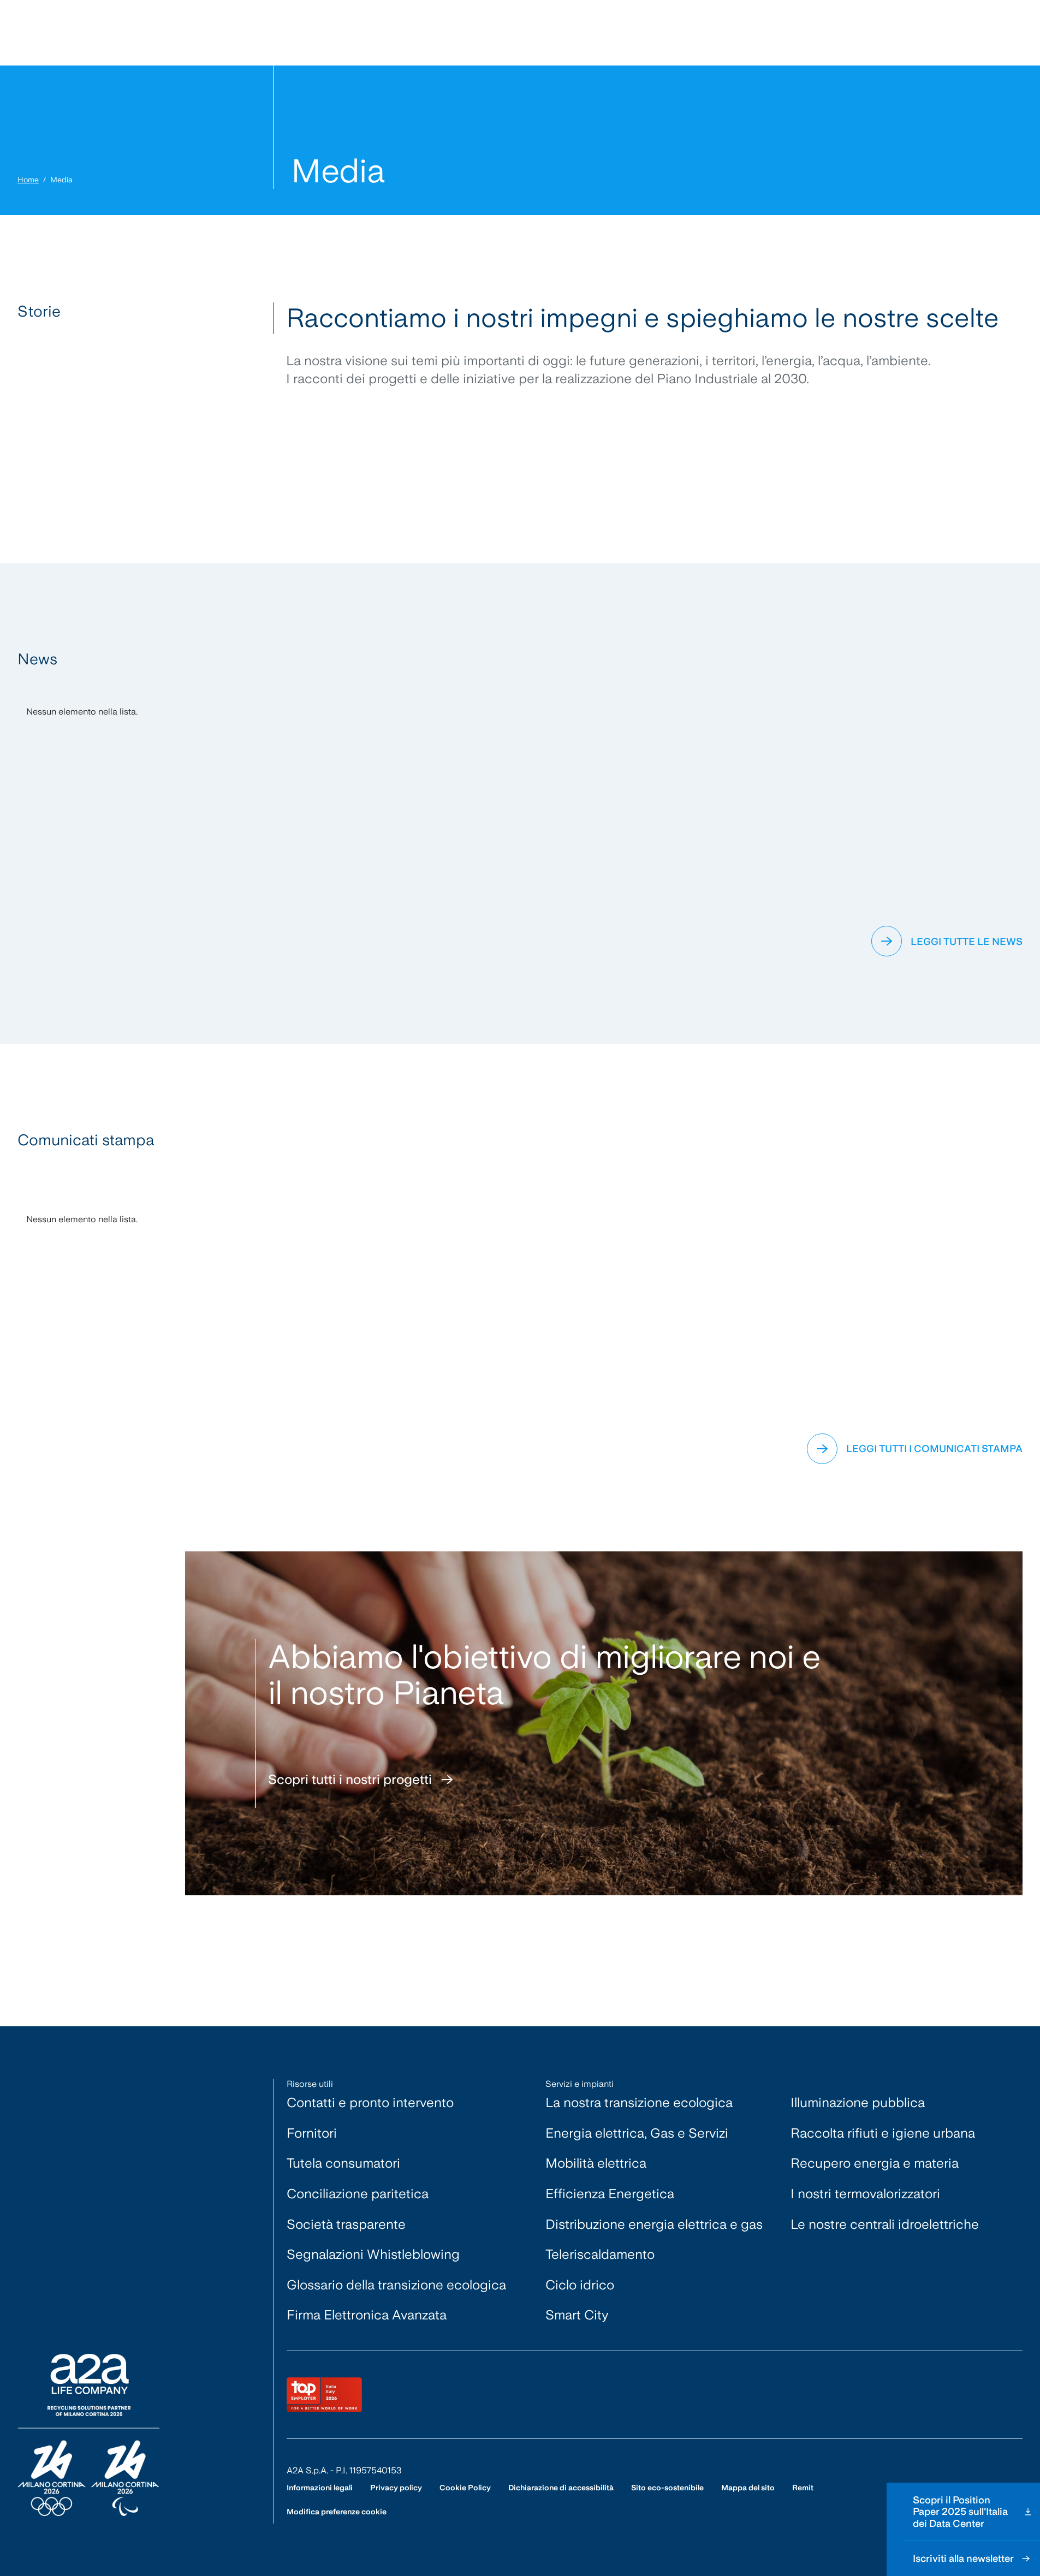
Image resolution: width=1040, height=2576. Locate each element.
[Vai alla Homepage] (88, 2435)
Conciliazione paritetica (358, 2194)
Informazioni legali (320, 2488)
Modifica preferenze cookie (337, 2512)
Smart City (577, 2315)
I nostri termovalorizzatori (865, 2194)
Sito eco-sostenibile (667, 2488)
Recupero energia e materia (875, 2163)
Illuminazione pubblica (858, 2102)
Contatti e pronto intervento (370, 2102)
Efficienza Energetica (610, 2194)
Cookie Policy (465, 2488)
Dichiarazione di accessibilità (561, 2488)
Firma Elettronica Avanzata (367, 2315)
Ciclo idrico (580, 2285)
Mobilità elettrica (596, 2163)
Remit (803, 2488)
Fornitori (312, 2133)
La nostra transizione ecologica (639, 2102)
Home (28, 180)
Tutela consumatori (343, 2163)
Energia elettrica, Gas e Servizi (637, 2133)
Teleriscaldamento (600, 2254)
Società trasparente (346, 2224)
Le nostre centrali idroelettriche (885, 2224)
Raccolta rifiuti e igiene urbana (883, 2133)
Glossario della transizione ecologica (396, 2285)
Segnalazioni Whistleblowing (373, 2254)
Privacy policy (396, 2488)
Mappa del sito (748, 2488)
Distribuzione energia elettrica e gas (654, 2224)
